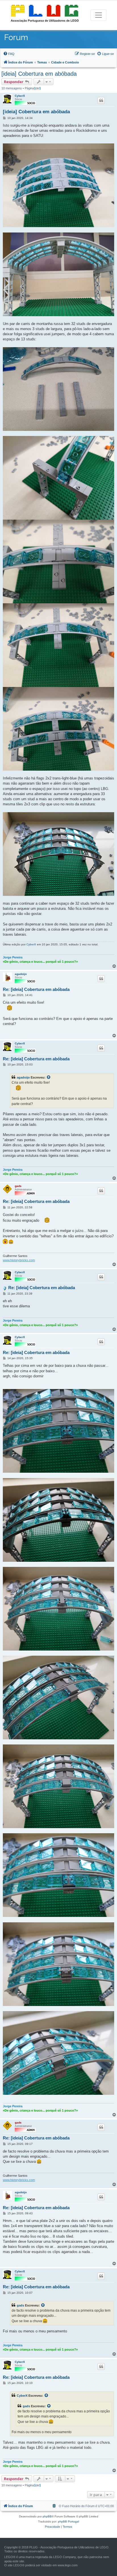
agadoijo (21, 974)
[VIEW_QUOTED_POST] (49, 1077)
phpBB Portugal (68, 2522)
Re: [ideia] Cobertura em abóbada (36, 989)
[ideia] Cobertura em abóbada (39, 74)
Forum (16, 37)
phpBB (47, 2516)
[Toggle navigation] (99, 15)
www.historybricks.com (19, 1260)
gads (18, 1186)
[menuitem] (9, 54)
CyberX (20, 96)
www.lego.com (68, 2565)
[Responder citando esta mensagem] (101, 100)
